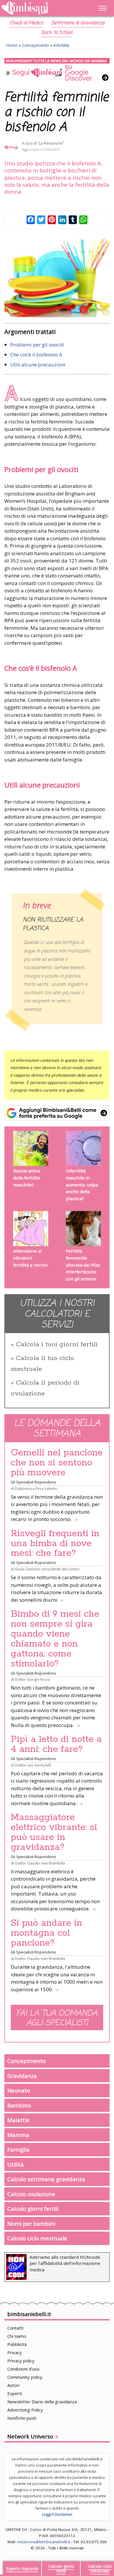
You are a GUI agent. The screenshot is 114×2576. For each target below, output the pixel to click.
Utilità (15, 2164)
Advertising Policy (25, 2410)
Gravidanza (22, 2076)
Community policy (25, 2377)
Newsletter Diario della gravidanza (42, 2402)
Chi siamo (17, 2336)
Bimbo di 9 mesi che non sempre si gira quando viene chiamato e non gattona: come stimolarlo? (55, 1639)
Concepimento (36, 45)
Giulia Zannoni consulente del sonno (47, 1569)
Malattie (18, 2120)
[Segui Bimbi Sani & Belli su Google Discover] (57, 70)
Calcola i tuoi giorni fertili (57, 1344)
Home (12, 45)
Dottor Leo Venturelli (33, 1765)
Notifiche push (22, 2418)
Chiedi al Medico (26, 23)
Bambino (19, 2105)
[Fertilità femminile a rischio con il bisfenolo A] (57, 278)
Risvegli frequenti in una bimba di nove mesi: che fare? (55, 1543)
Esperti (15, 2393)
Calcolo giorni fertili (33, 2209)
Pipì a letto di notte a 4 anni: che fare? (56, 1744)
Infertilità (61, 45)
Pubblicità (17, 2344)
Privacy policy (21, 2361)
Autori (13, 2385)
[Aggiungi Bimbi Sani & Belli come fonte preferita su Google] (57, 1113)
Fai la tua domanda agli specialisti (57, 2018)
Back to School (57, 33)
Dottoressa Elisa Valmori (36, 1488)
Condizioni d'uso (23, 2369)
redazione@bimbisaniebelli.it (43, 2542)
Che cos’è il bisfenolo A (36, 355)
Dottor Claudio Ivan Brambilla (40, 1863)
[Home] (41, 8)
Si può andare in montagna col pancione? (46, 1933)
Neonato (19, 2090)
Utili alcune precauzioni (38, 365)
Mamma (18, 2135)
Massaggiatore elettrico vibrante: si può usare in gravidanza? (54, 1832)
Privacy (15, 2352)
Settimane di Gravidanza (78, 23)
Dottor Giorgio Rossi (32, 1679)
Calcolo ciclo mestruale (37, 2238)
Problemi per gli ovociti (37, 345)
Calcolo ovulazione (31, 2194)
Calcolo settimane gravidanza (46, 2179)
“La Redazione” (51, 143)
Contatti (15, 2328)
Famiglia (18, 2149)
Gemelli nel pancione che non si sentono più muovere (57, 1463)
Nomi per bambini (31, 2223)
